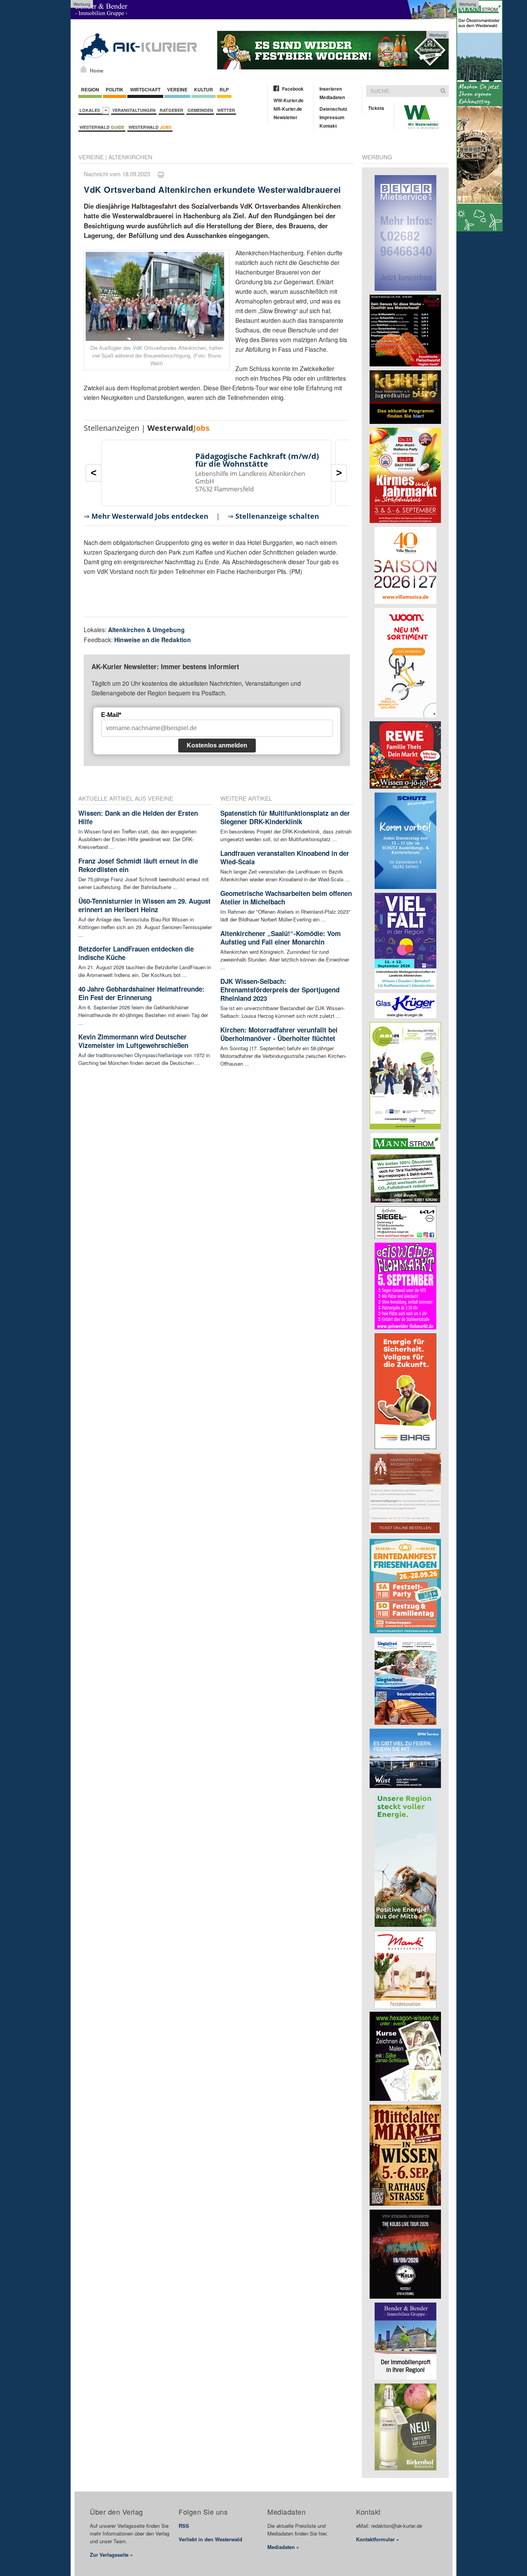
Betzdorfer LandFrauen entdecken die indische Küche (136, 953)
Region (90, 89)
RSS (184, 2526)
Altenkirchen (130, 157)
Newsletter (285, 117)
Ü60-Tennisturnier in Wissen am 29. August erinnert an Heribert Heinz (144, 905)
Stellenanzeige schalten (277, 516)
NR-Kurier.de (288, 109)
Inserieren (331, 89)
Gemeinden (200, 110)
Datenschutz (333, 109)
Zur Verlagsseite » (111, 2555)
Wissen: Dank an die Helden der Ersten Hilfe (138, 817)
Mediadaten (332, 97)
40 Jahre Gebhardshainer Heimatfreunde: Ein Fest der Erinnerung (141, 993)
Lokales (91, 110)
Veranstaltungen (134, 110)
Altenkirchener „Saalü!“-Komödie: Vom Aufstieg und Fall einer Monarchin (280, 938)
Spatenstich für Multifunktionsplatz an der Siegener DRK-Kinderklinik (285, 817)
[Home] (84, 69)
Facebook (293, 89)
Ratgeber (171, 110)
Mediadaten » (283, 2547)
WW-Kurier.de (289, 100)
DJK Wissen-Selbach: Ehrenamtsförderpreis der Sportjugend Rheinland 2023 (280, 990)
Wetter (226, 110)
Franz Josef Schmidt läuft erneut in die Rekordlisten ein (138, 865)
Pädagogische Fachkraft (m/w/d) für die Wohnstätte (257, 460)
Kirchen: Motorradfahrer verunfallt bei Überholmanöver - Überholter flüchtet (279, 1034)
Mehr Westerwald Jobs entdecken (150, 516)
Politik (115, 89)
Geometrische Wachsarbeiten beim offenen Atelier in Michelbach (286, 897)
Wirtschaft (145, 89)
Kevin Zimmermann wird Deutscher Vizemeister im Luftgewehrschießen (133, 1041)
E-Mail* (111, 715)
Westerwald (102, 127)
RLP (224, 89)
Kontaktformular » (378, 2539)
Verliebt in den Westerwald (210, 2539)
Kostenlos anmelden (217, 745)
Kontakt (328, 126)
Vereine (177, 89)
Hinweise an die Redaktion (153, 640)
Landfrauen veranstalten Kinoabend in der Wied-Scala (285, 857)
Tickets (376, 108)
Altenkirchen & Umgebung (146, 630)
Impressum (332, 117)
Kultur (204, 89)
